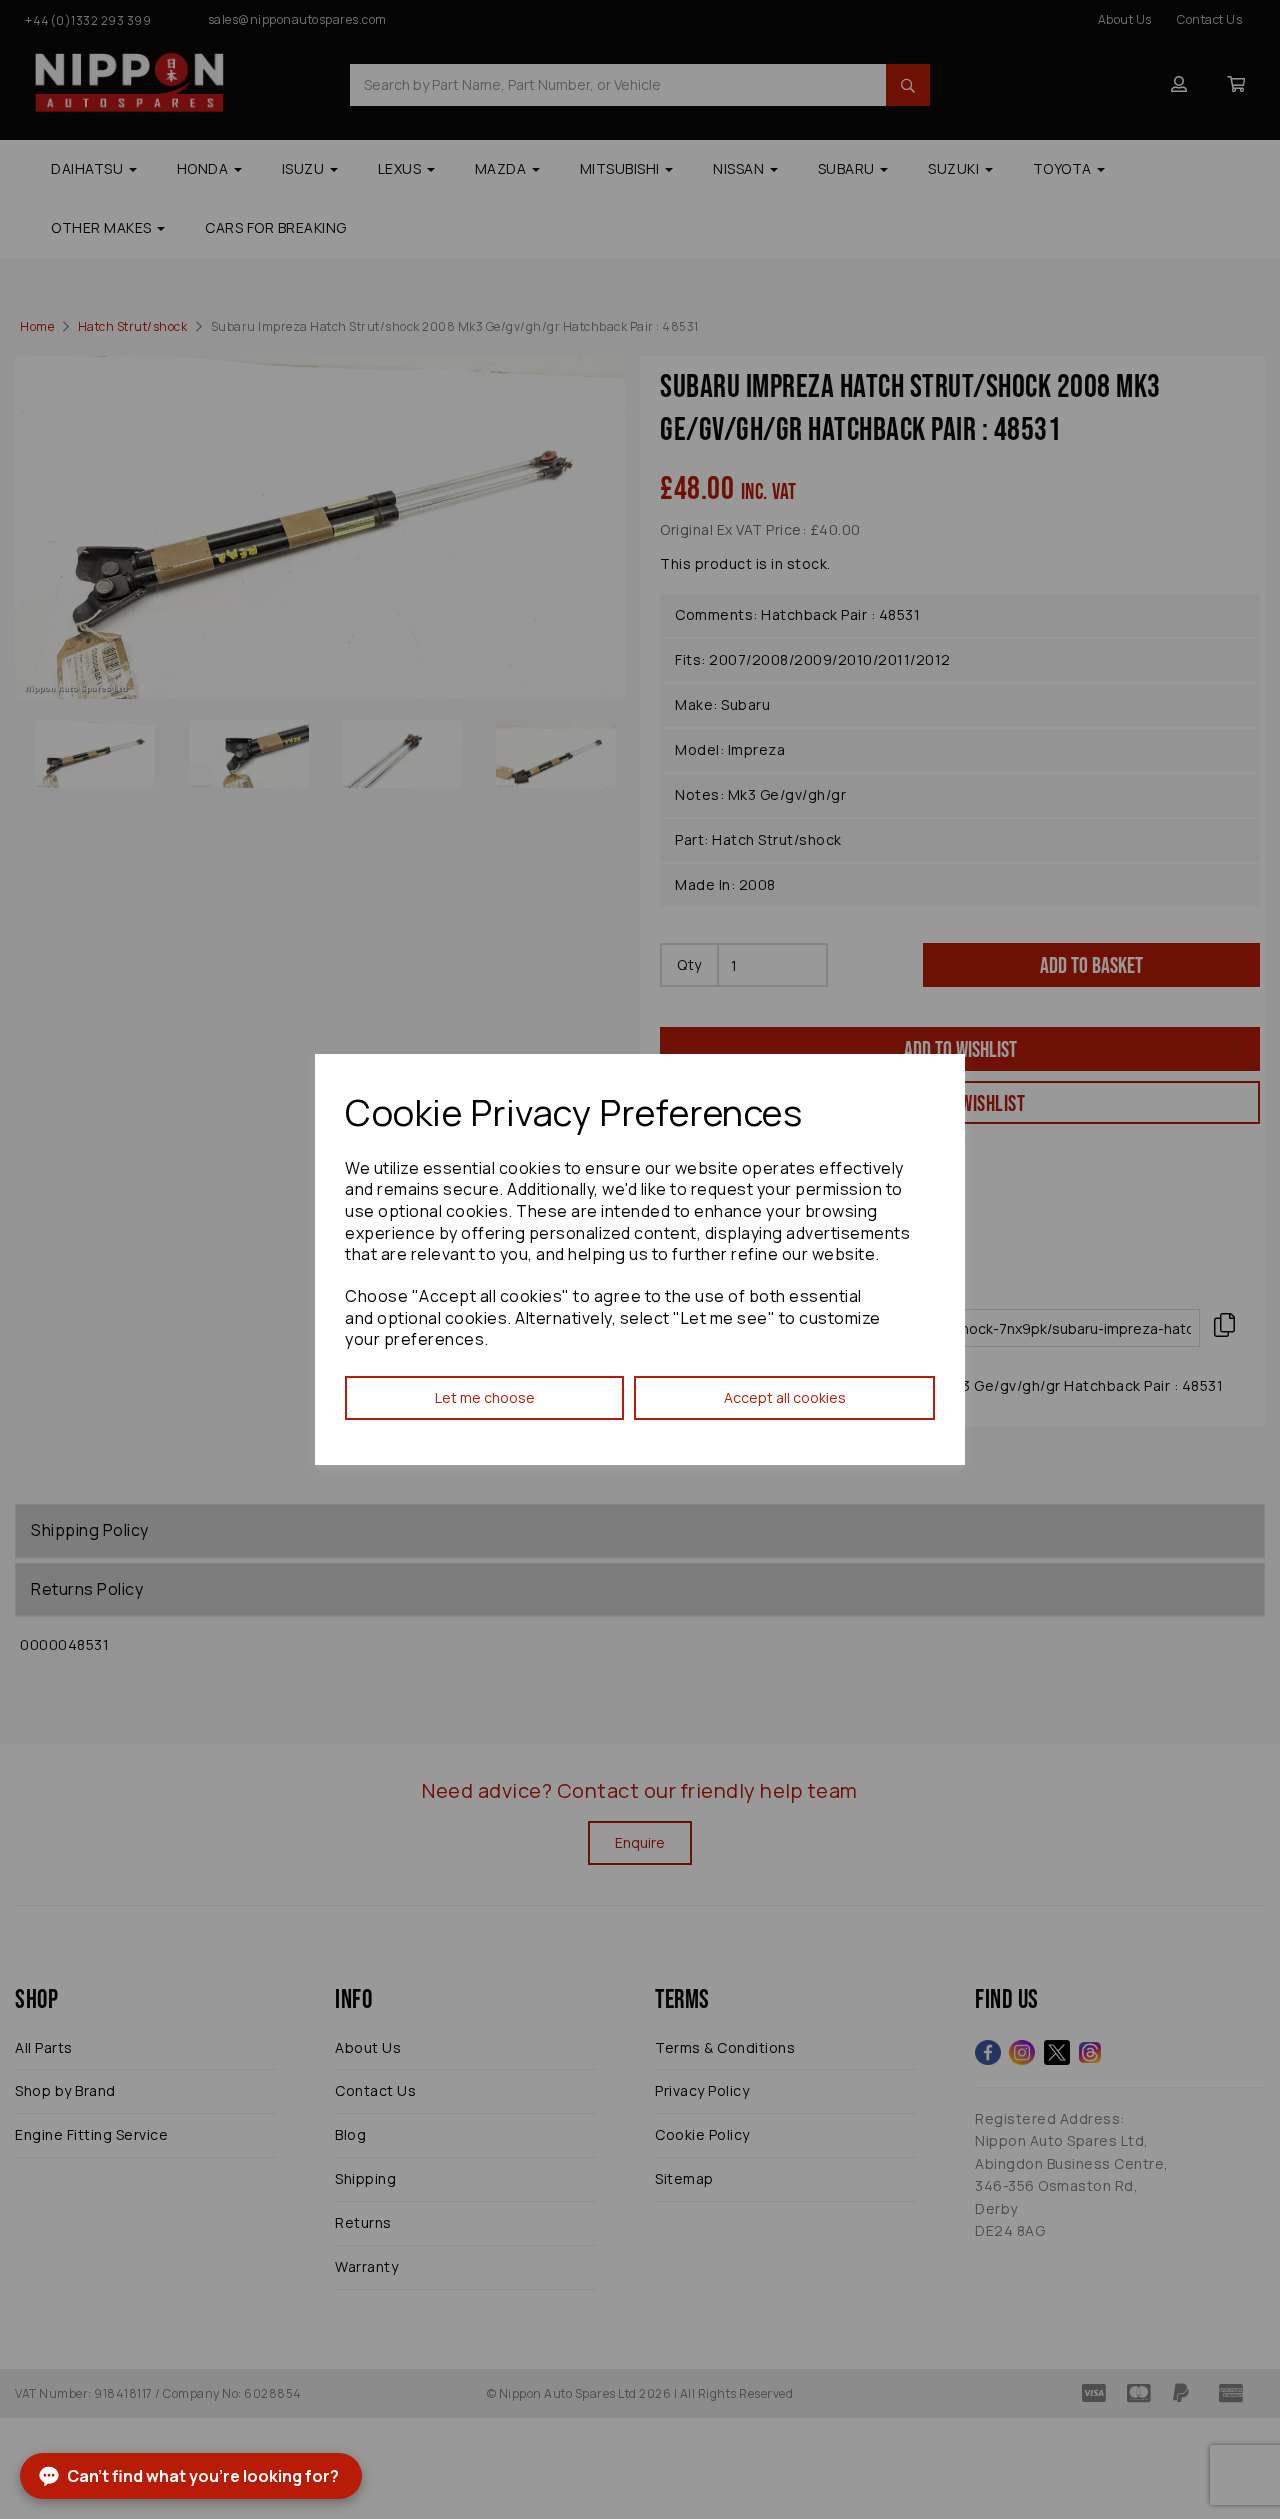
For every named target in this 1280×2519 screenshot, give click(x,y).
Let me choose (485, 1397)
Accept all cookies (785, 1397)
